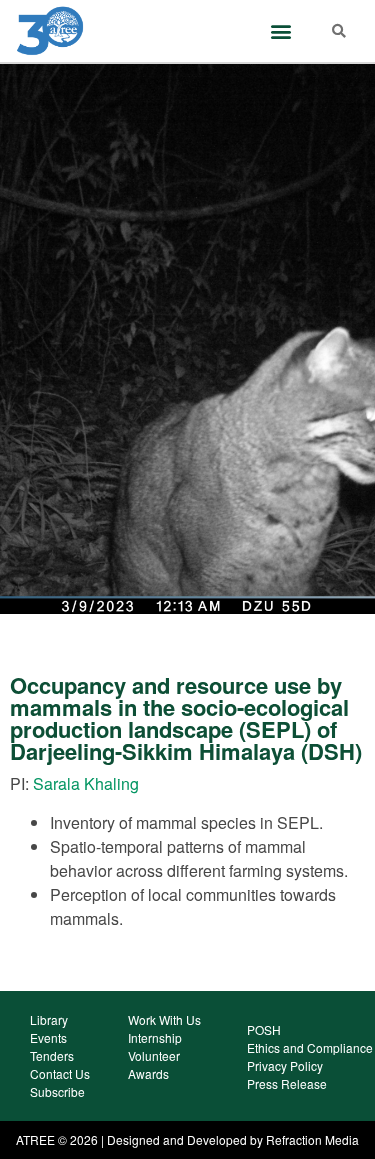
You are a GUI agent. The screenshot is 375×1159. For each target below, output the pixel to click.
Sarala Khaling (86, 783)
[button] (281, 31)
